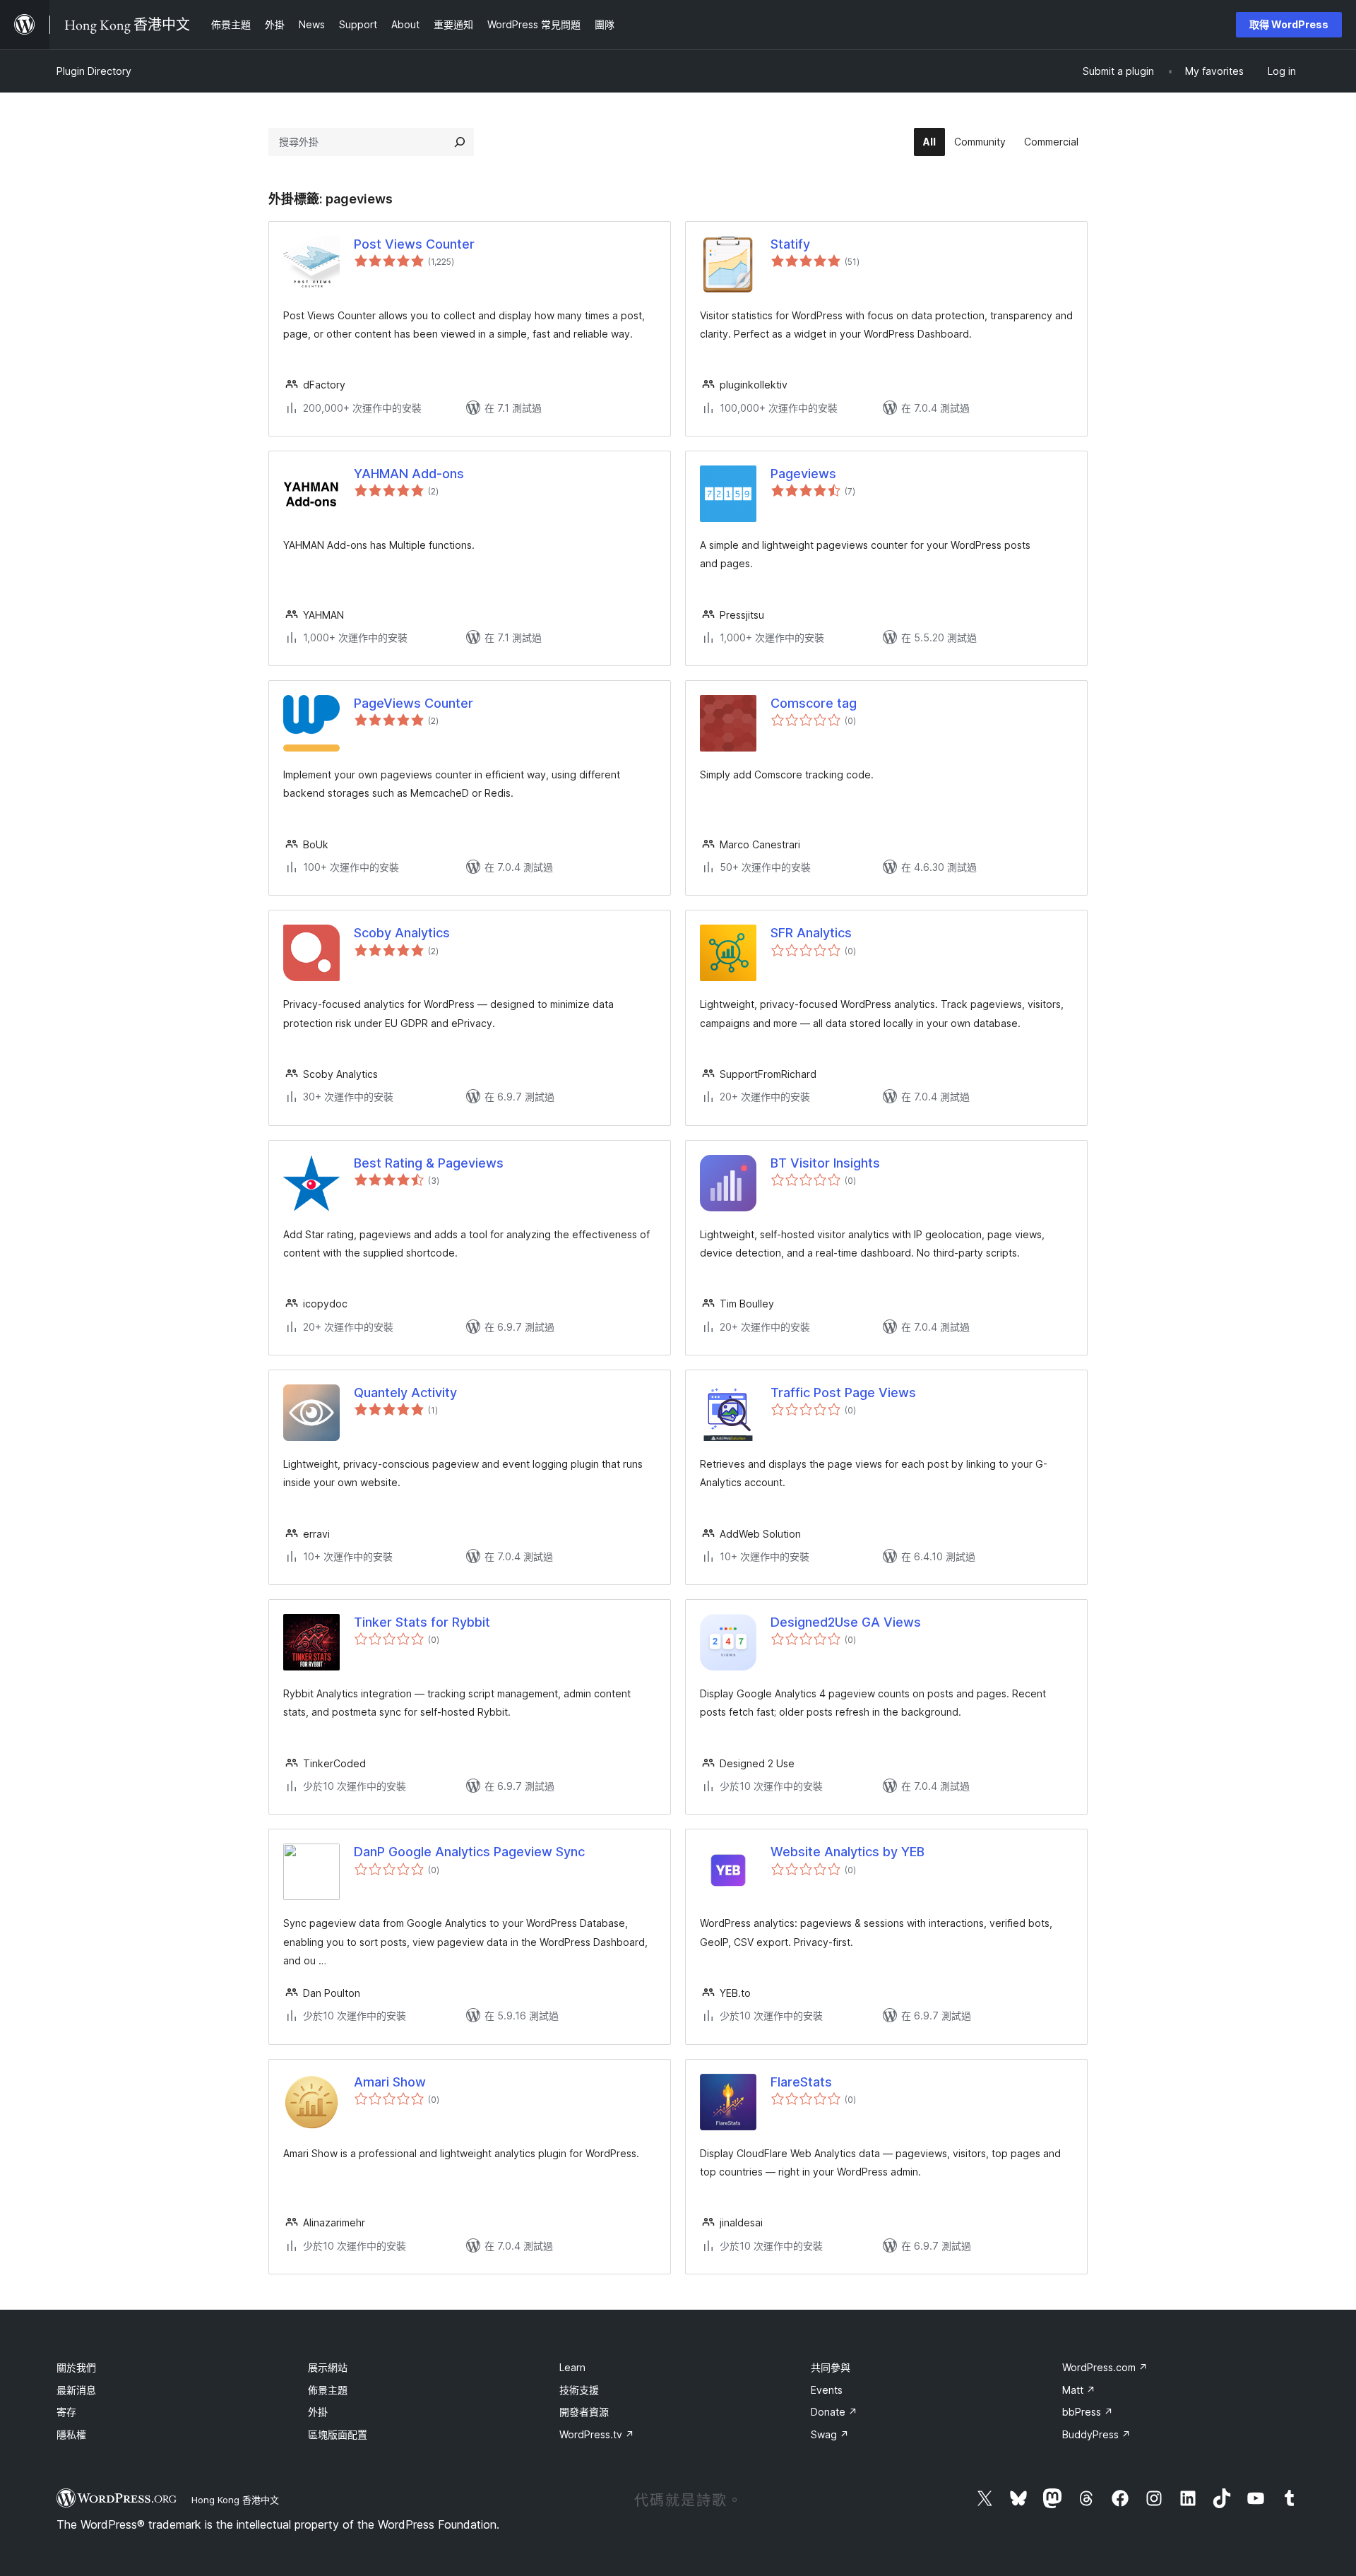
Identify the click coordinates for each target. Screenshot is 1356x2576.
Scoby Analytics (402, 933)
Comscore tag (814, 703)
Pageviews (803, 474)
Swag (830, 2434)
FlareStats (801, 2082)
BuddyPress (1096, 2434)
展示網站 (328, 2367)
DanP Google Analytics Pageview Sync (469, 1852)
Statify (790, 244)
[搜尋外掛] (460, 142)
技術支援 (579, 2390)
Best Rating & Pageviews (429, 1163)
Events (827, 2390)
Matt (1079, 2390)
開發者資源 (584, 2412)
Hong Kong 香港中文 (235, 2500)
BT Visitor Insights (825, 1163)
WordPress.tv (597, 2434)
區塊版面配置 (338, 2434)
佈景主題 (328, 2390)
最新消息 (76, 2390)
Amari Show (390, 2082)
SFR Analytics (811, 933)
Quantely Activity (405, 1393)
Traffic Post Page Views (843, 1393)
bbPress (1088, 2412)
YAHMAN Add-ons (409, 474)
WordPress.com (1105, 2367)
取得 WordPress (1289, 24)
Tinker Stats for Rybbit (422, 1622)
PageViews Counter (414, 703)
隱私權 (71, 2434)
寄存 (66, 2412)
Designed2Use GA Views (846, 1622)
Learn (572, 2367)
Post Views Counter (414, 244)
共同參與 (831, 2367)
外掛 (318, 2412)
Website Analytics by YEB (847, 1852)
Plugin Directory (94, 71)
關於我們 (76, 2367)
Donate (834, 2412)
